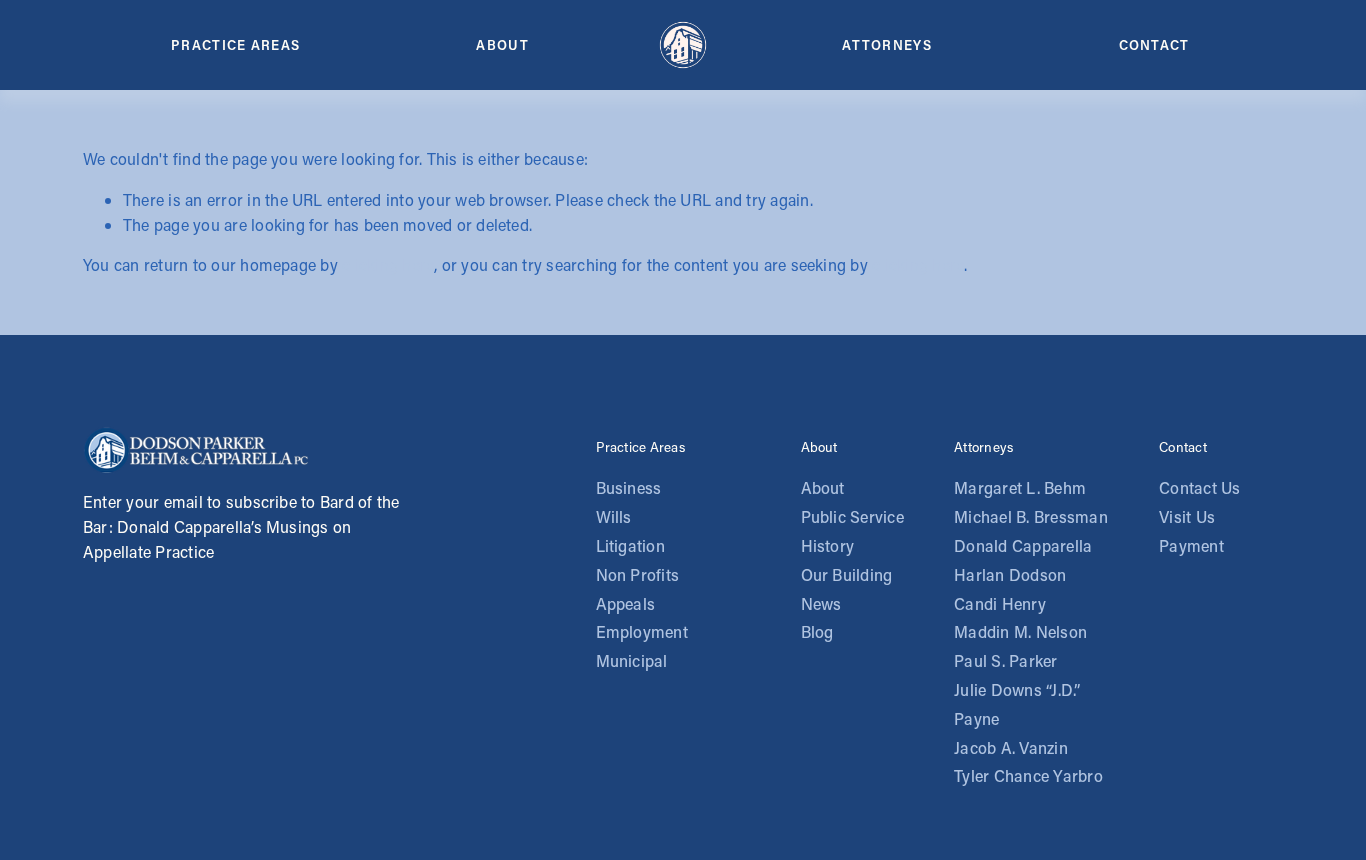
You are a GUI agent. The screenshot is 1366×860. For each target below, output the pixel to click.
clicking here (388, 264)
